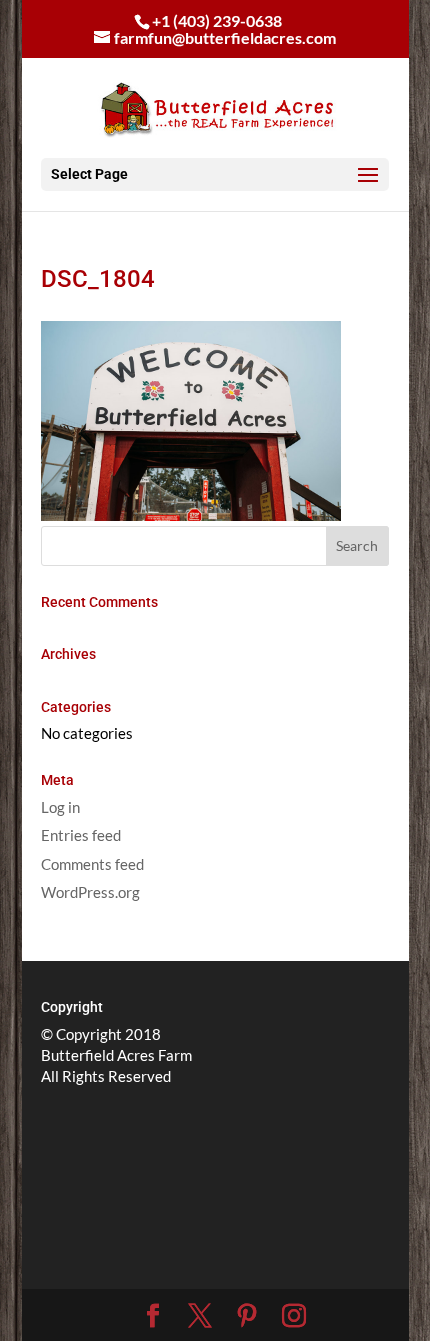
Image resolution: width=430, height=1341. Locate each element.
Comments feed (92, 864)
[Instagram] (294, 1316)
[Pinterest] (247, 1316)
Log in (60, 807)
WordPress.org (90, 892)
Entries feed (81, 835)
